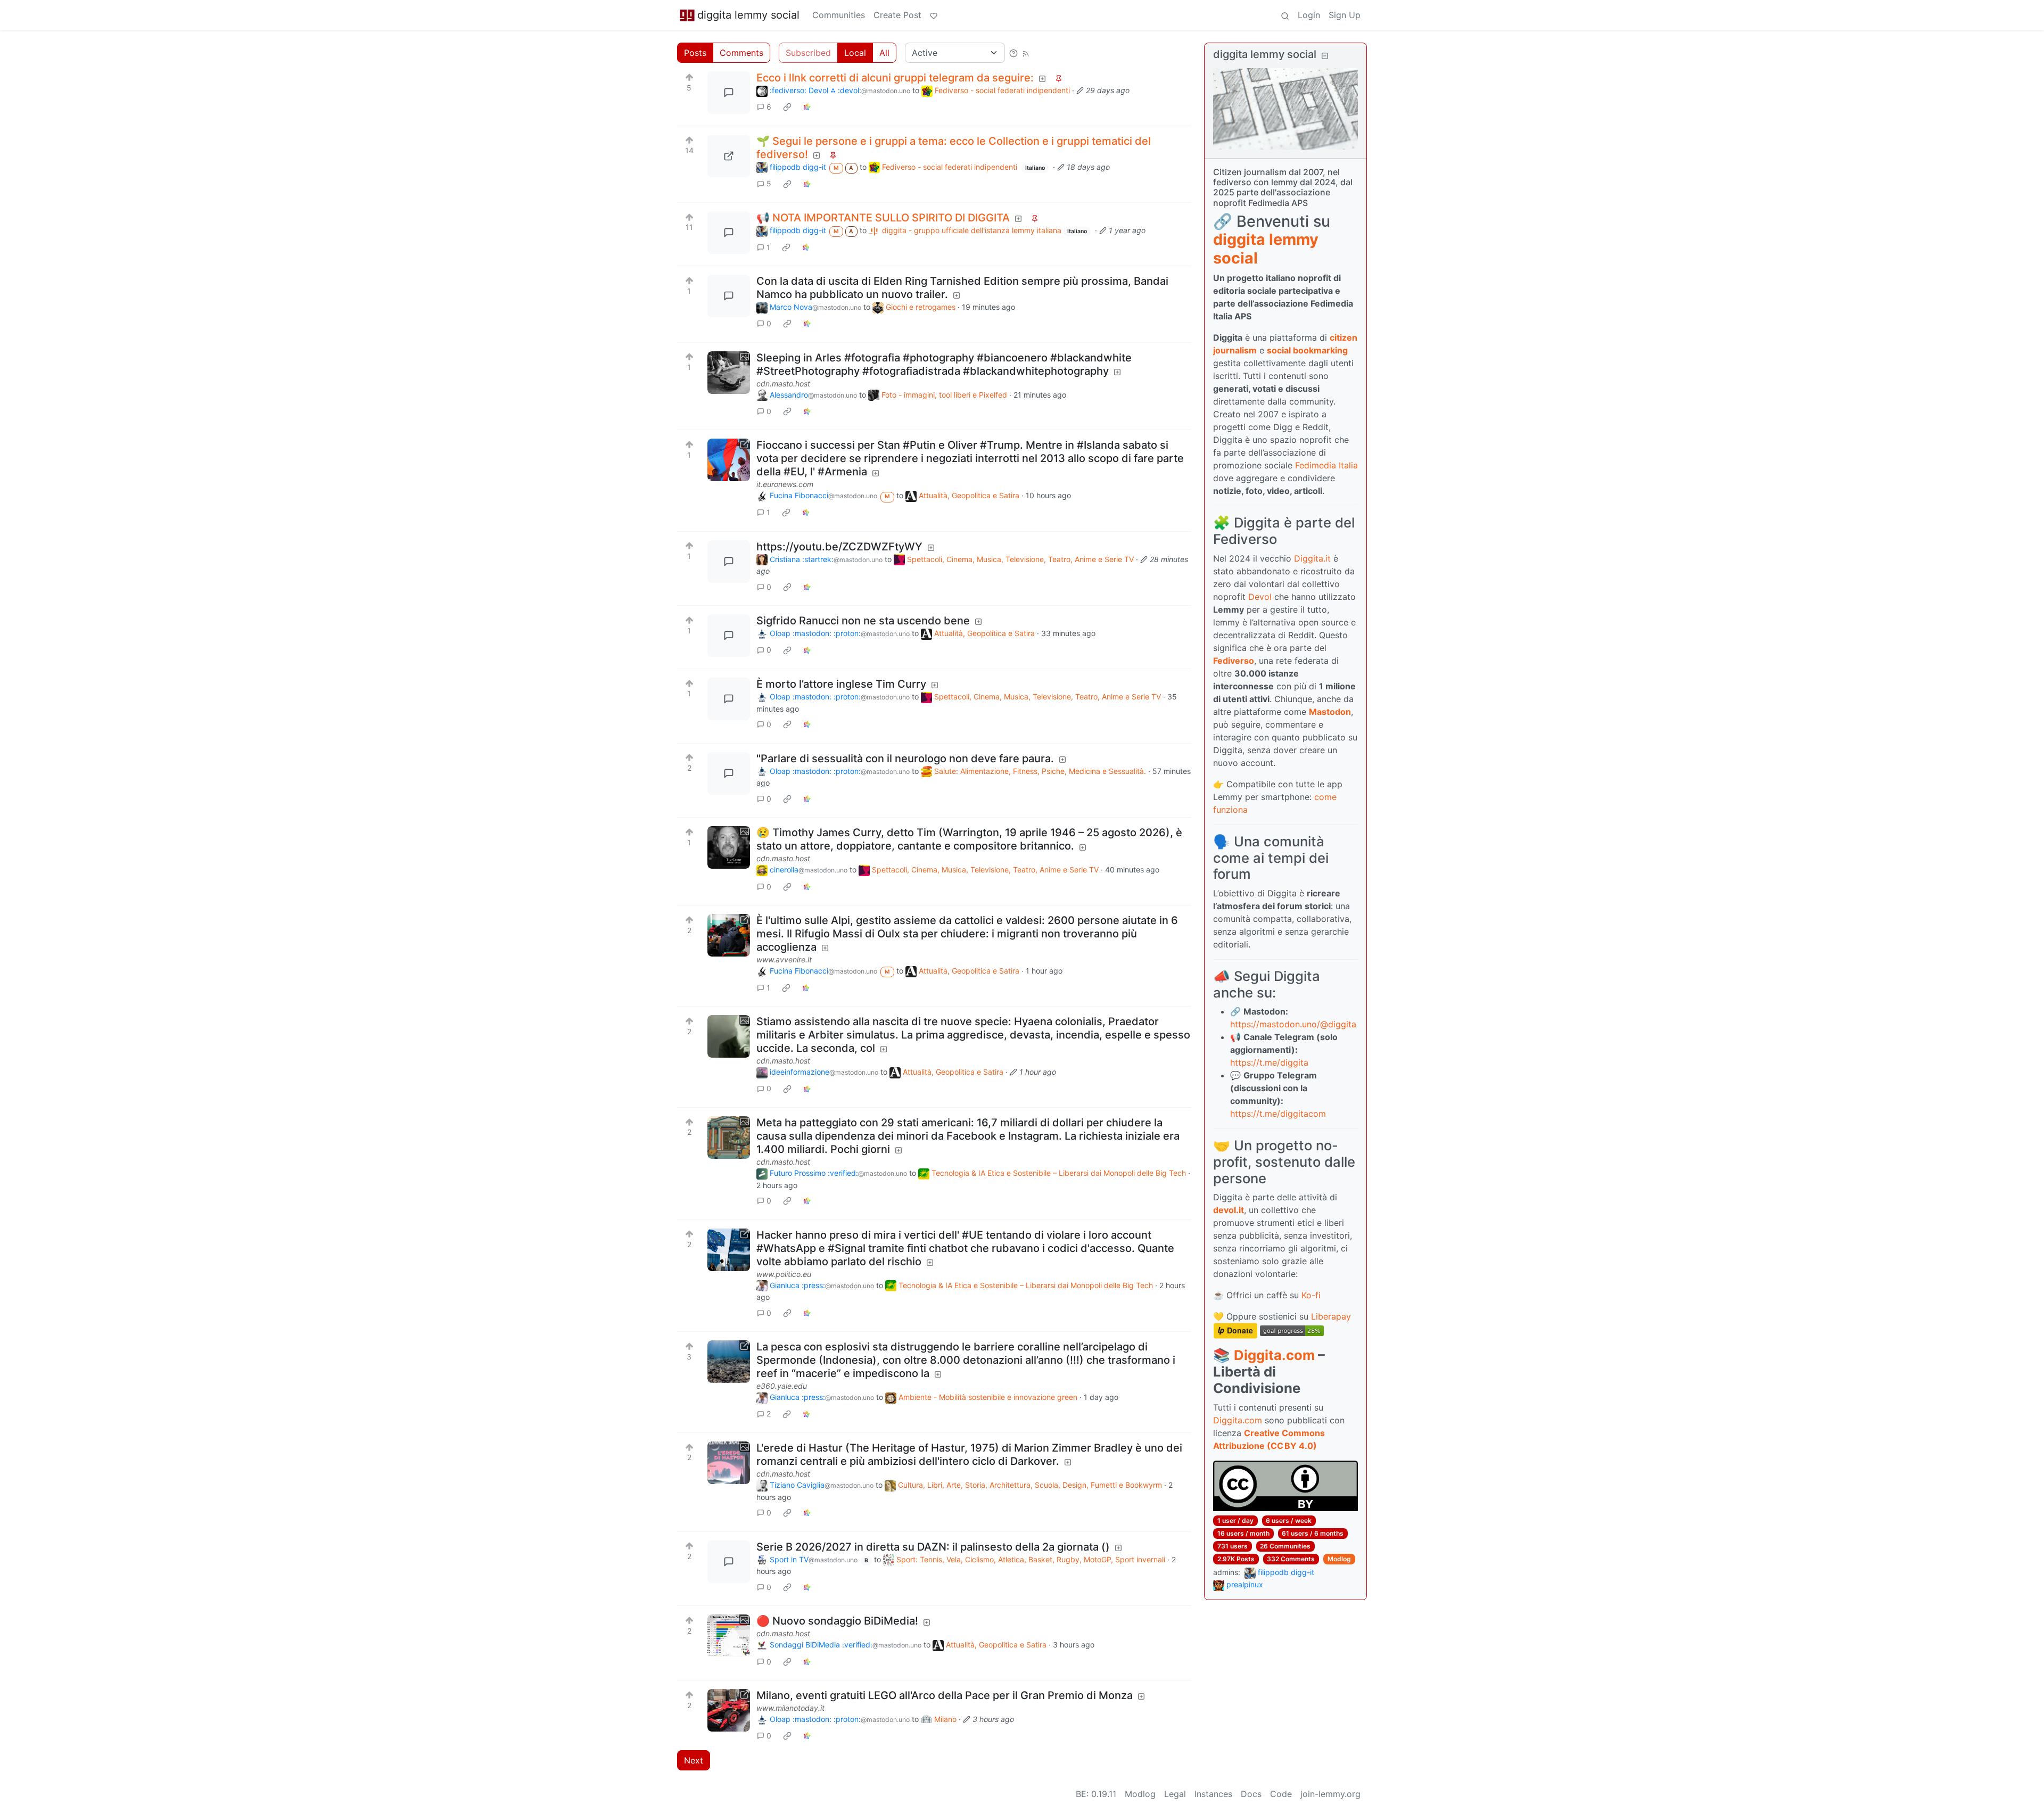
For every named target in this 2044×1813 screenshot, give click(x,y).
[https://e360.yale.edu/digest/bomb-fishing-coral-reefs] (729, 1362)
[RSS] (1026, 53)
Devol (1260, 597)
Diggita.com (1274, 1355)
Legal (1175, 1794)
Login (1309, 15)
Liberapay (1331, 1316)
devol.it (1229, 1210)
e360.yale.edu (782, 1386)
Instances (1213, 1794)
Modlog (1339, 1559)
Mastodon (1330, 712)
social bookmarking (1307, 350)
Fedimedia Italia (1326, 465)
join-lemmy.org (1330, 1794)
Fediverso (1234, 661)
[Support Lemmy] (934, 15)
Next (694, 1760)
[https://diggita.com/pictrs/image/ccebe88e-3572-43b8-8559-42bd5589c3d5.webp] (729, 156)
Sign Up (1345, 15)
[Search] (1285, 15)
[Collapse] (1325, 56)
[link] (787, 107)
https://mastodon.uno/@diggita (1293, 1024)
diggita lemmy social (748, 15)
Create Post (897, 15)
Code (1281, 1794)
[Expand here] (729, 373)
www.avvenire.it (784, 959)
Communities (839, 15)
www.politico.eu (784, 1274)
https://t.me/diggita (1269, 1062)
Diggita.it (1312, 558)
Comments (741, 53)
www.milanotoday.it (790, 1708)
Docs (1251, 1794)
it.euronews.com (785, 484)
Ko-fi (1311, 1295)
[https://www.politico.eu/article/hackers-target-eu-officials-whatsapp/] (729, 1250)
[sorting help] (1013, 53)
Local (855, 53)
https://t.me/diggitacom (1278, 1114)
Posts (695, 53)
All (884, 53)
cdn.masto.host (783, 384)
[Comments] (729, 93)
